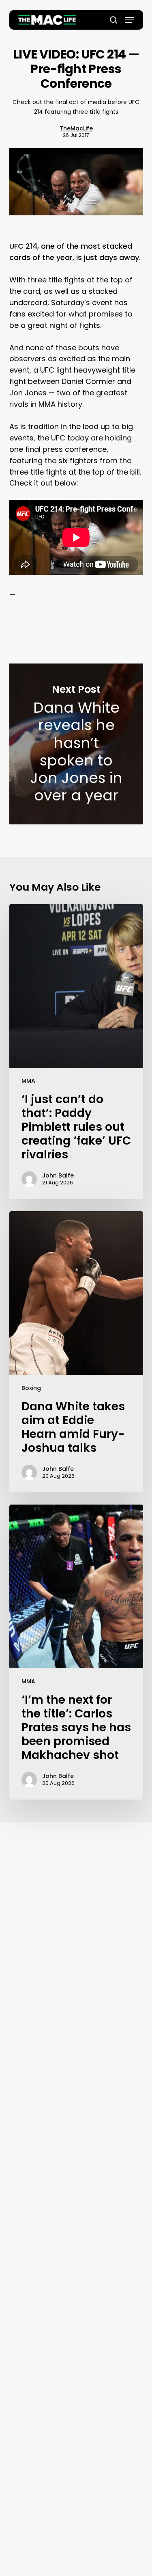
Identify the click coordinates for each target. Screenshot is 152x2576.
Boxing (31, 1388)
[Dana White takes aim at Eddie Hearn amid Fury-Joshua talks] (76, 1352)
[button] (130, 20)
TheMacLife (76, 128)
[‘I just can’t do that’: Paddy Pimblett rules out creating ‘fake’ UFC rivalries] (76, 1052)
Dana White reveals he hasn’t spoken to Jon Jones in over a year (76, 744)
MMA (28, 1081)
